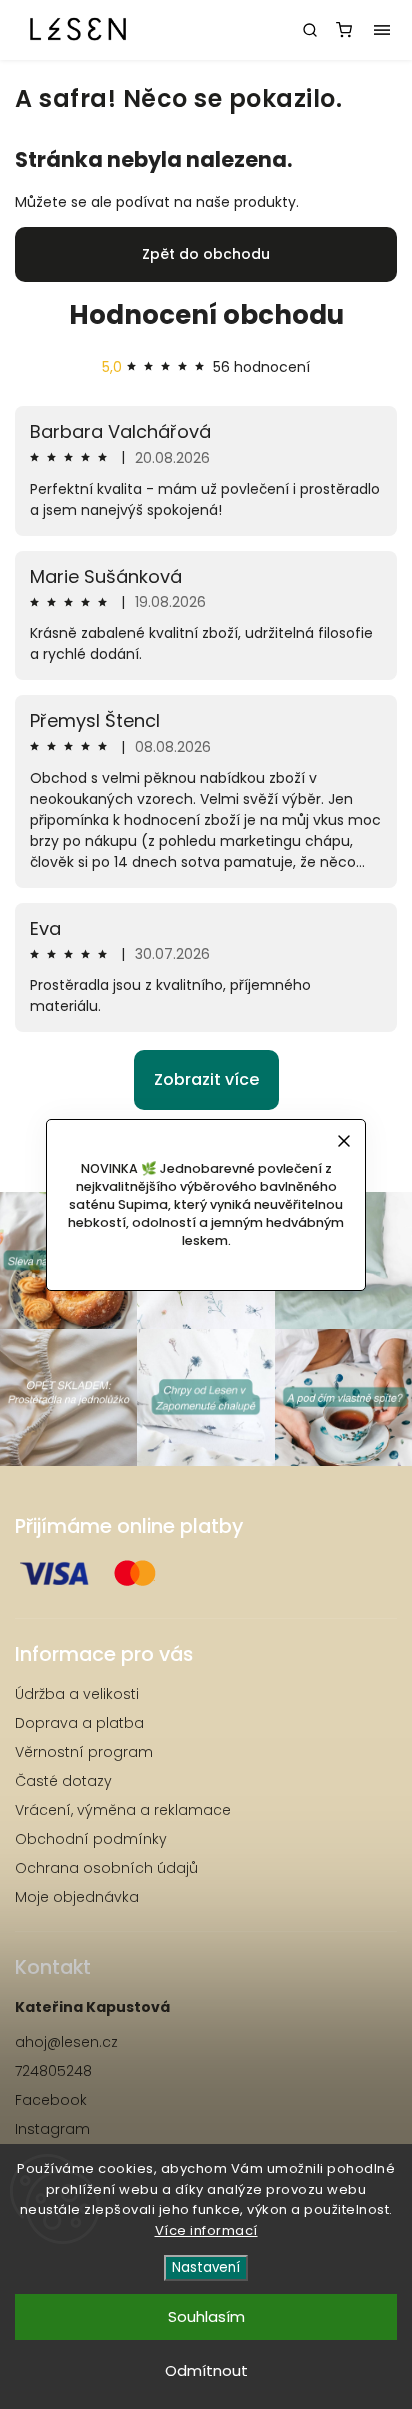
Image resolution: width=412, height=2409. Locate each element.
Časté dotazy (63, 1781)
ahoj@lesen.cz (66, 2042)
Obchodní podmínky (91, 1839)
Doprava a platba (79, 1723)
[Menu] (382, 30)
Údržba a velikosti (77, 1694)
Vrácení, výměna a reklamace (123, 1810)
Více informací (206, 2230)
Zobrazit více (206, 1079)
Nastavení (206, 2267)
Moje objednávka (77, 1897)
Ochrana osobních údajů (106, 1868)
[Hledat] (310, 30)
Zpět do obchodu (206, 254)
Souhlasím (206, 2316)
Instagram (52, 2129)
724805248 (53, 2071)
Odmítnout (206, 2370)
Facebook (51, 2100)
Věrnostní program (84, 1752)
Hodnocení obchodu (206, 315)
